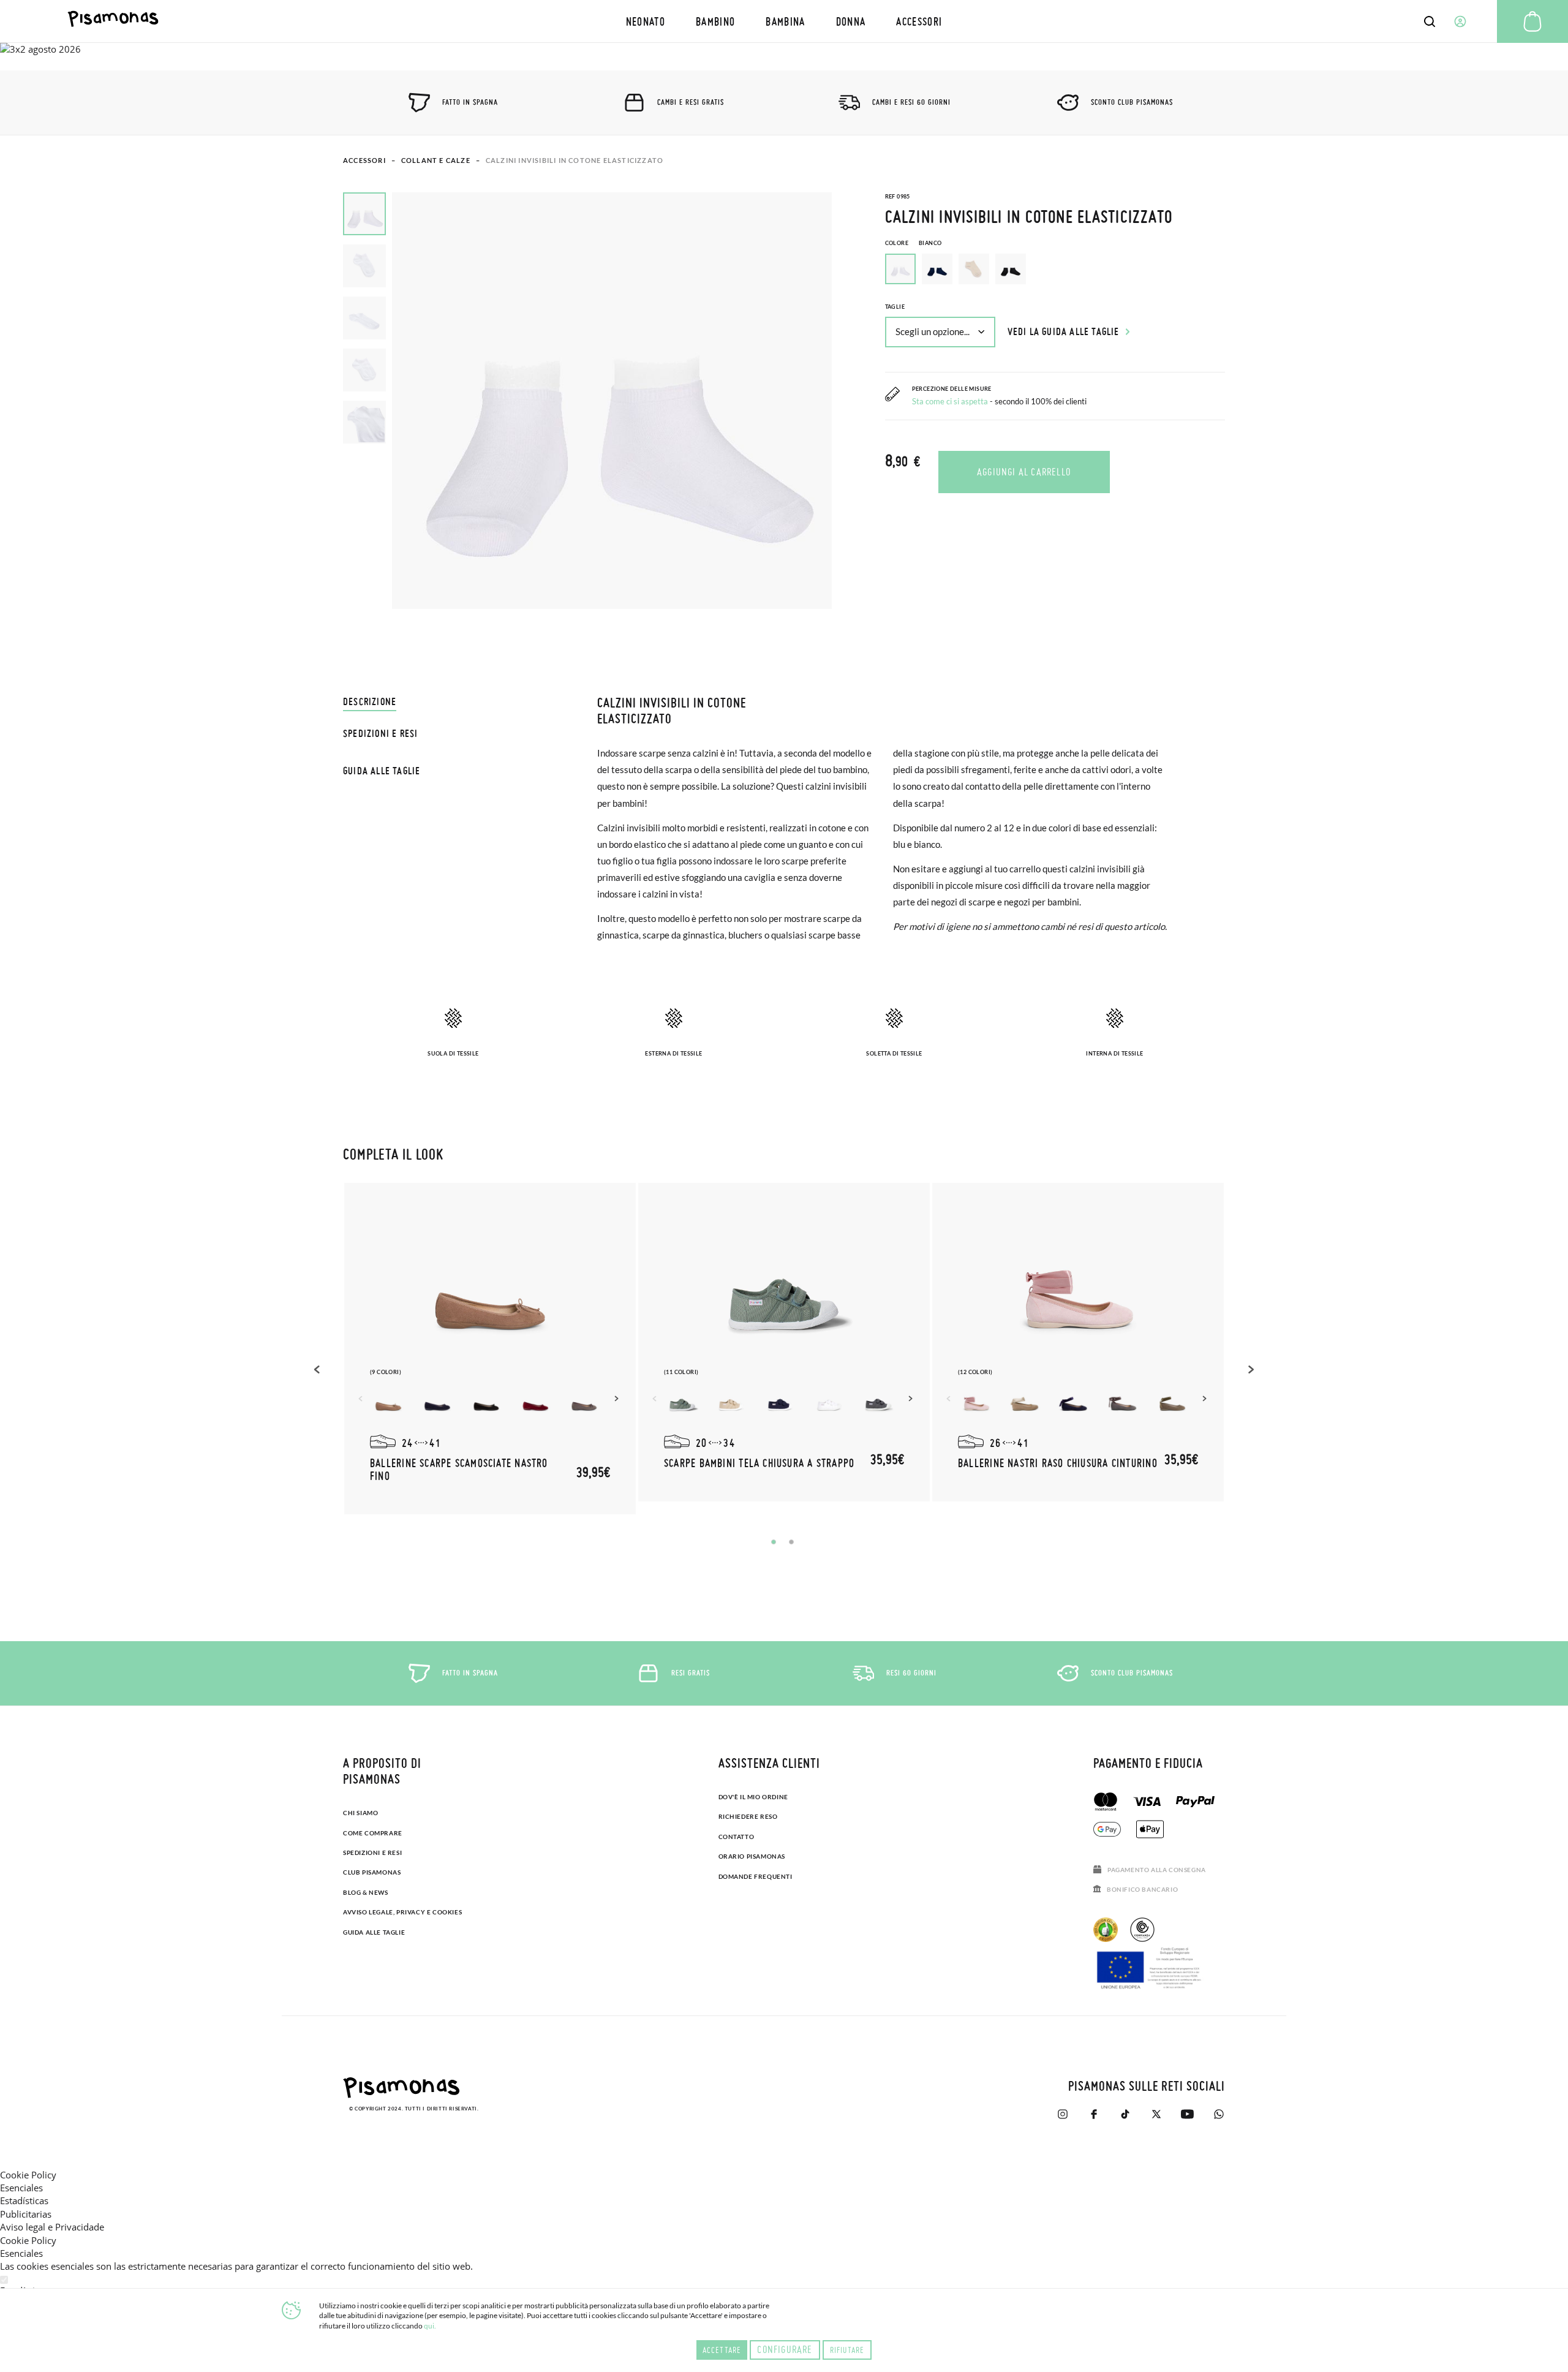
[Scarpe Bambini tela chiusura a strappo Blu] (780, 1401)
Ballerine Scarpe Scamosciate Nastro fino (459, 1469)
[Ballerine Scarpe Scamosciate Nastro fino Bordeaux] (535, 1401)
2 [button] (791, 1542)
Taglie (895, 307)
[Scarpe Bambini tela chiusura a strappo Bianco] (829, 1401)
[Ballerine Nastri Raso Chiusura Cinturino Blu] (1074, 1401)
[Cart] (1532, 21)
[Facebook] (1094, 2114)
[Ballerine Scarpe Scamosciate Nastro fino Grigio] (584, 1401)
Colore (914, 243)
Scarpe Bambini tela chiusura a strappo (759, 1463)
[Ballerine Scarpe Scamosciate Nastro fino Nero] (486, 1401)
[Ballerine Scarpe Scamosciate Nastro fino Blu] (437, 1401)
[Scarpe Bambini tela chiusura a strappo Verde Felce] (682, 1401)
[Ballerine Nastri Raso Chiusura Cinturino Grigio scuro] (1123, 1401)
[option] (937, 269)
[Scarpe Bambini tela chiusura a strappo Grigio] (878, 1401)
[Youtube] (1187, 2114)
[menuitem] (646, 21)
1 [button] (774, 1542)
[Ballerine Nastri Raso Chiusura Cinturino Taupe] (1172, 1401)
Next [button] (618, 1399)
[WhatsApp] (1219, 2114)
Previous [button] (318, 1369)
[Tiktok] (1125, 2114)
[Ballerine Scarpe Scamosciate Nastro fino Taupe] (388, 1401)
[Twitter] (1156, 2114)
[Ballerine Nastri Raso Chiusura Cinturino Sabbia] (1025, 1401)
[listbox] (1055, 272)
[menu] (784, 21)
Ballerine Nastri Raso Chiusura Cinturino (1058, 1463)
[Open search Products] (1430, 21)
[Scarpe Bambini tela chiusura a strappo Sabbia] (731, 1401)
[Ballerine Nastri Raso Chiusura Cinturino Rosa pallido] (976, 1401)
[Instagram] (1062, 2114)
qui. (430, 2326)
